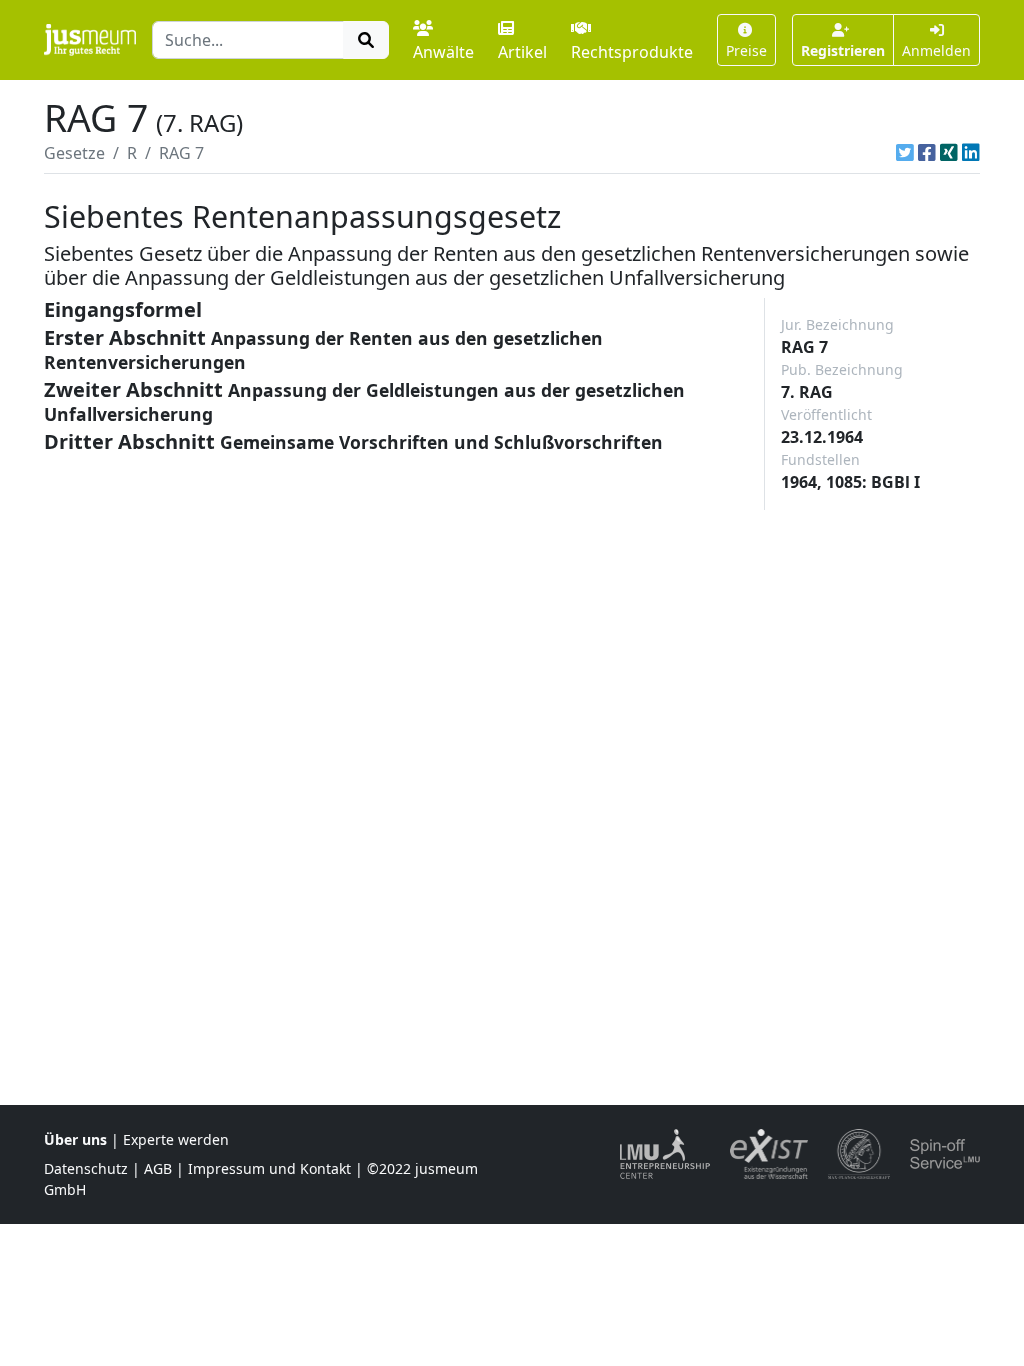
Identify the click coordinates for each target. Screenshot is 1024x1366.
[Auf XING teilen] (949, 153)
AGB (158, 1168)
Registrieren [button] (843, 50)
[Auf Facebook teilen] (927, 153)
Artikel (522, 52)
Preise (746, 50)
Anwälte (443, 52)
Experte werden (176, 1139)
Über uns (75, 1139)
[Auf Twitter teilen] (905, 153)
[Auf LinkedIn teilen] (971, 153)
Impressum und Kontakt (269, 1168)
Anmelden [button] (936, 50)
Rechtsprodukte (632, 52)
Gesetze (74, 153)
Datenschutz (86, 1168)
